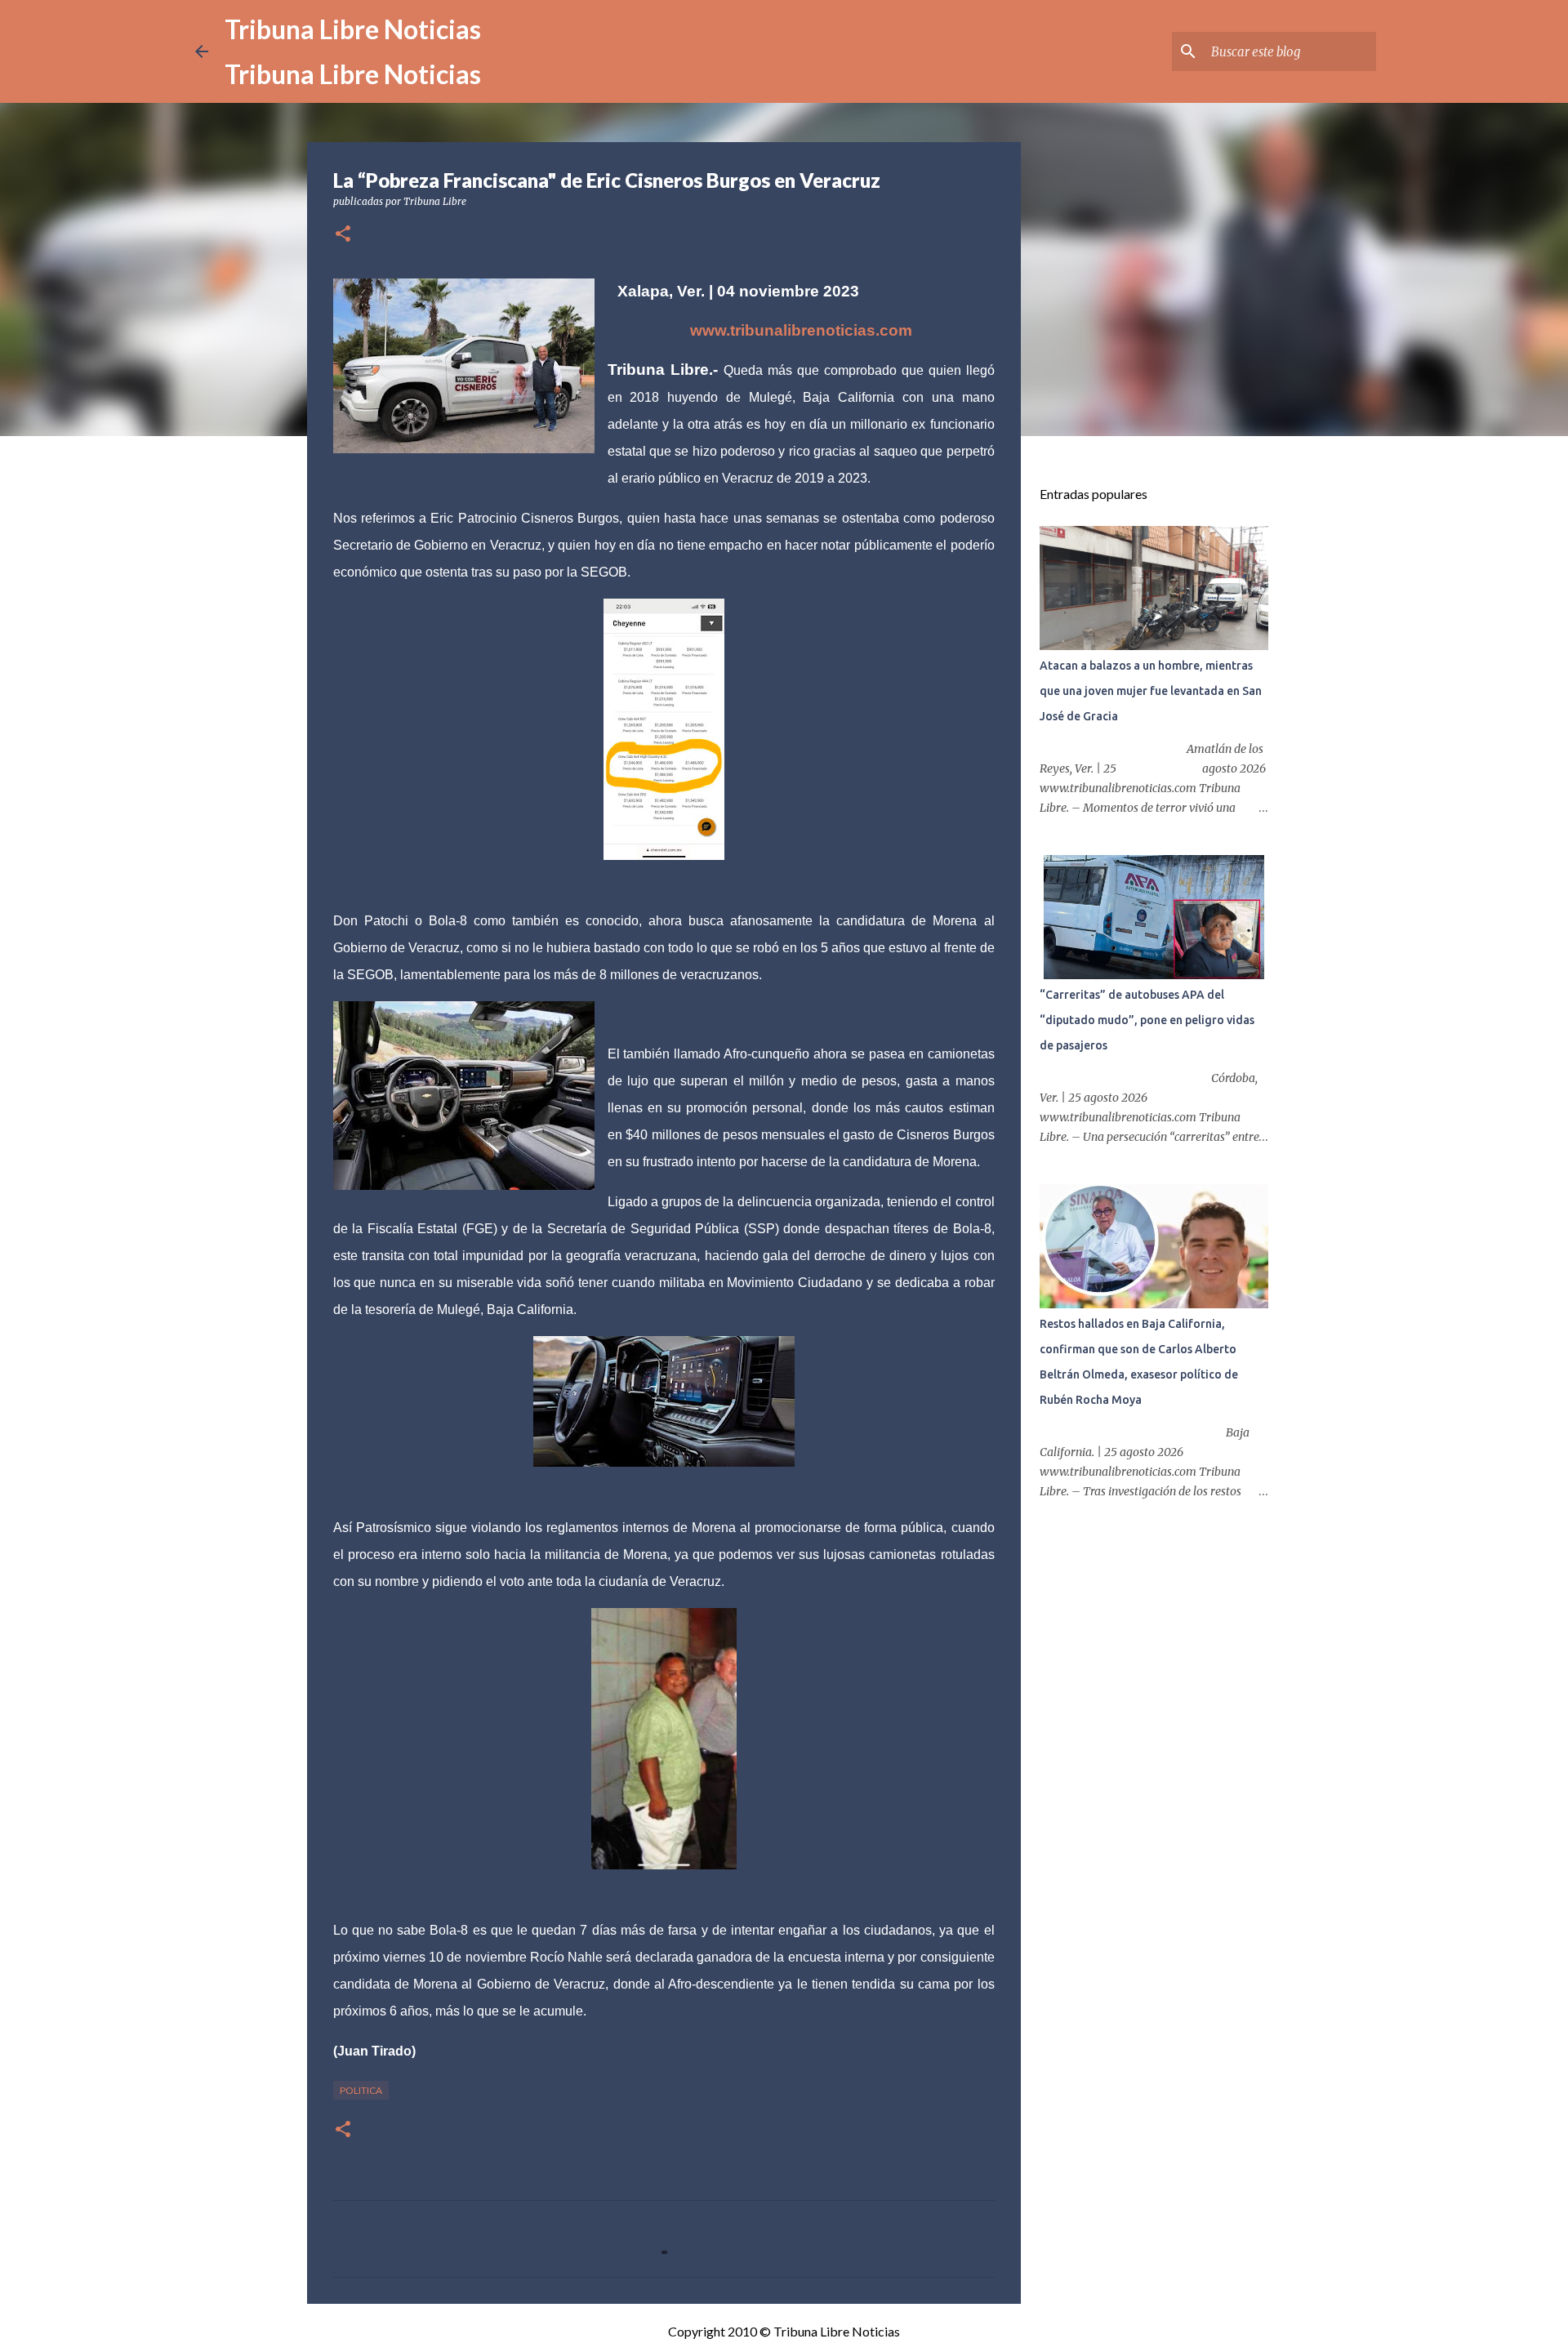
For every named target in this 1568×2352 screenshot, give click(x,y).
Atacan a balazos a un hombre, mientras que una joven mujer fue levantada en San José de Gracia (1151, 691)
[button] (343, 235)
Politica (361, 2090)
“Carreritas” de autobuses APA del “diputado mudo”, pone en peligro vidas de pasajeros (1147, 1020)
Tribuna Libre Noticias (353, 29)
